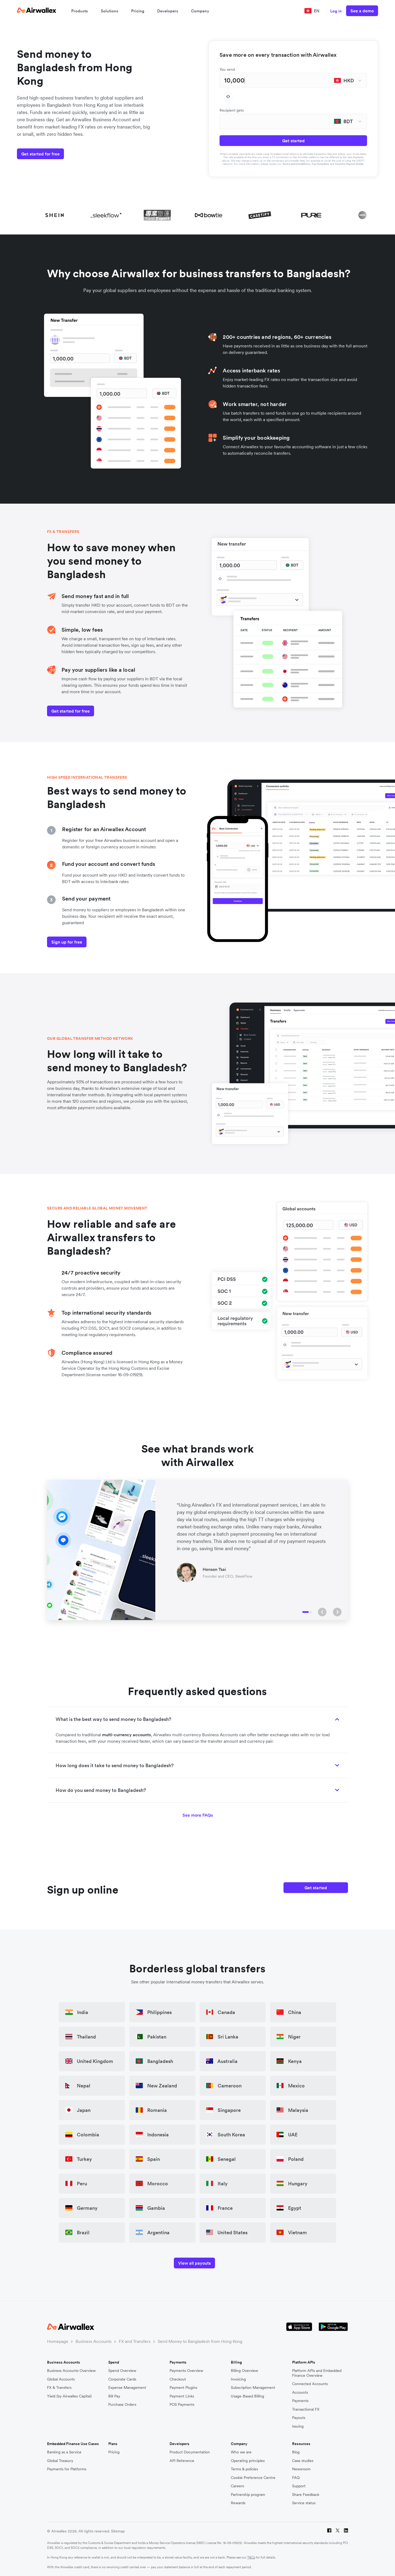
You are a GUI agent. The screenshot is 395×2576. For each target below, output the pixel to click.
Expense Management (127, 2388)
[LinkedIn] (346, 2531)
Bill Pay (114, 2396)
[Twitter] (338, 2531)
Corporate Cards (122, 2379)
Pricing (138, 11)
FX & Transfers (59, 2388)
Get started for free (40, 154)
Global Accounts (61, 2379)
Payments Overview (186, 2371)
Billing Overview (244, 2371)
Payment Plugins (183, 2388)
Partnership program (248, 2495)
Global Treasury (60, 2461)
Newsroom (301, 2469)
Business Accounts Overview (71, 2371)
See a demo (362, 11)
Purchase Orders (122, 2405)
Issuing (298, 2426)
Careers (237, 2486)
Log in (336, 11)
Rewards (238, 2503)
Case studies (303, 2461)
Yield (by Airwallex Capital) (69, 2396)
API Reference (182, 2461)
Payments (300, 2401)
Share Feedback (306, 2495)
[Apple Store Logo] (299, 2327)
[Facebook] (329, 2531)
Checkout (178, 2379)
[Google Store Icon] (333, 2327)
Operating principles (248, 2461)
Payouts (299, 2418)
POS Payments (182, 2405)
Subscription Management (253, 2388)
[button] (322, 1612)
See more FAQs (198, 1815)
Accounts (300, 2392)
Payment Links (182, 2396)
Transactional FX (306, 2409)
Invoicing (238, 2379)
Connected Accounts (310, 2384)
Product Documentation (190, 2452)
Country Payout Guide (349, 164)
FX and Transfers (135, 2341)
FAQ (296, 2478)
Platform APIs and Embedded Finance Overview (317, 2373)
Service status (304, 2503)
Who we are (241, 2452)
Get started (293, 141)
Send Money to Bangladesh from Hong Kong (200, 2341)
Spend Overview (122, 2371)
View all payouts (194, 2263)
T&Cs (251, 2557)
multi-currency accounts (127, 1735)
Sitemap (118, 2531)
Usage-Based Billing (247, 2396)
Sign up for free (67, 942)
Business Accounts (94, 2341)
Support (299, 2486)
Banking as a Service (64, 2452)
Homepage (58, 2341)
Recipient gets (232, 110)
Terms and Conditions (296, 164)
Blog (296, 2452)
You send (227, 69)
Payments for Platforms (67, 2469)
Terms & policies (244, 2469)
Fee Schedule (320, 164)
